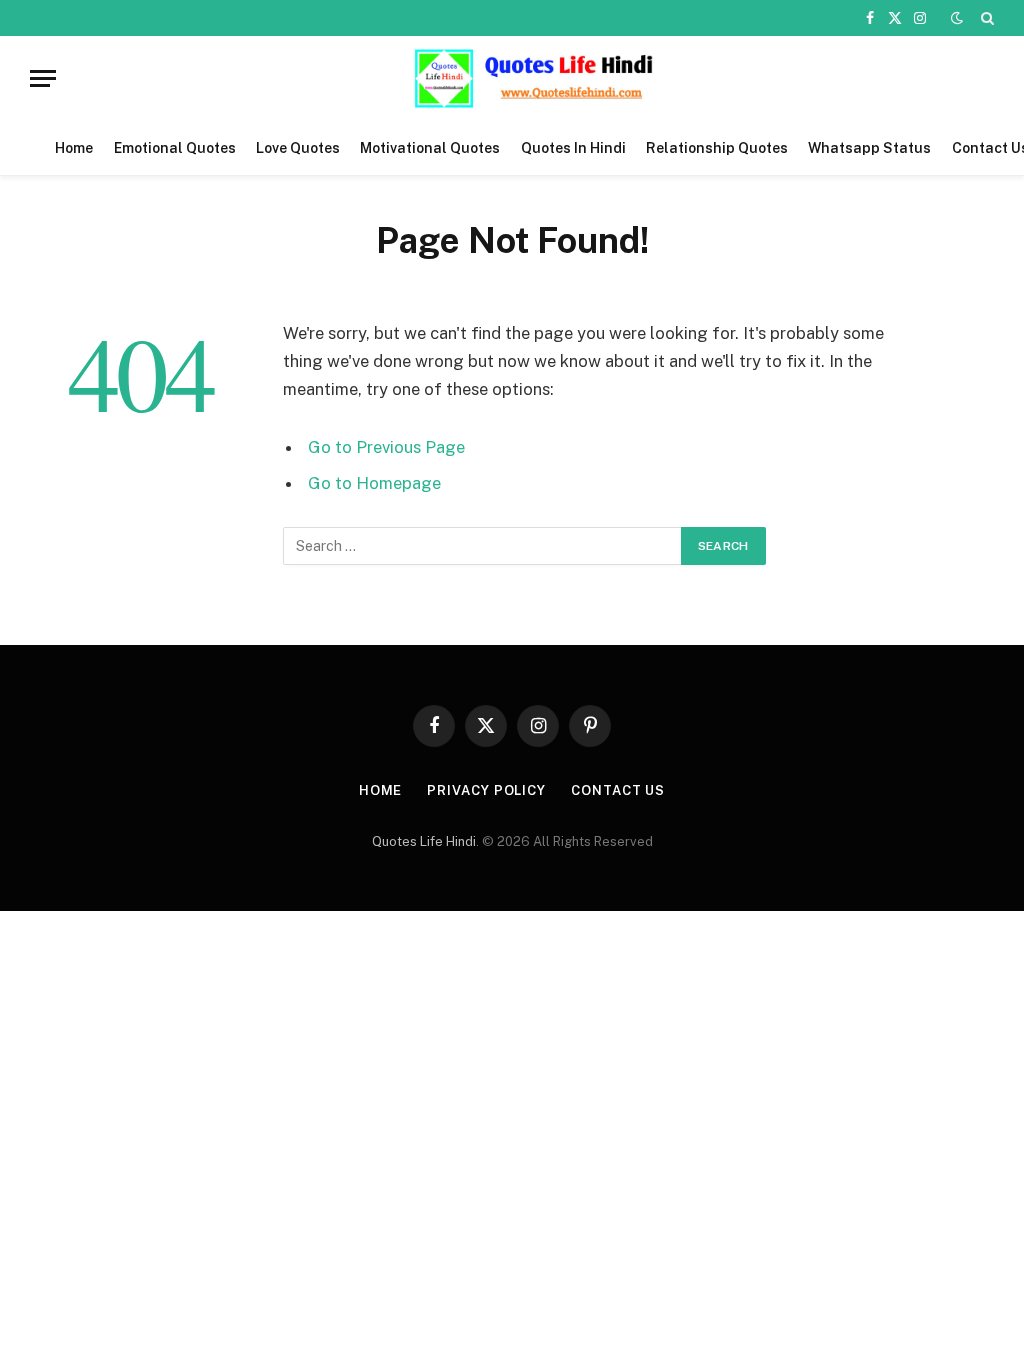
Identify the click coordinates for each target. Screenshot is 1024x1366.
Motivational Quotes (430, 148)
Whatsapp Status (869, 148)
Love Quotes (298, 148)
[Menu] (43, 78)
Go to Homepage (374, 483)
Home (74, 148)
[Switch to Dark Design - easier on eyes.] (957, 18)
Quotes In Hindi (573, 148)
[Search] (985, 18)
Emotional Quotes (175, 148)
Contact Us (618, 790)
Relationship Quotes (717, 148)
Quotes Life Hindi (424, 841)
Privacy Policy (486, 790)
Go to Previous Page (386, 447)
